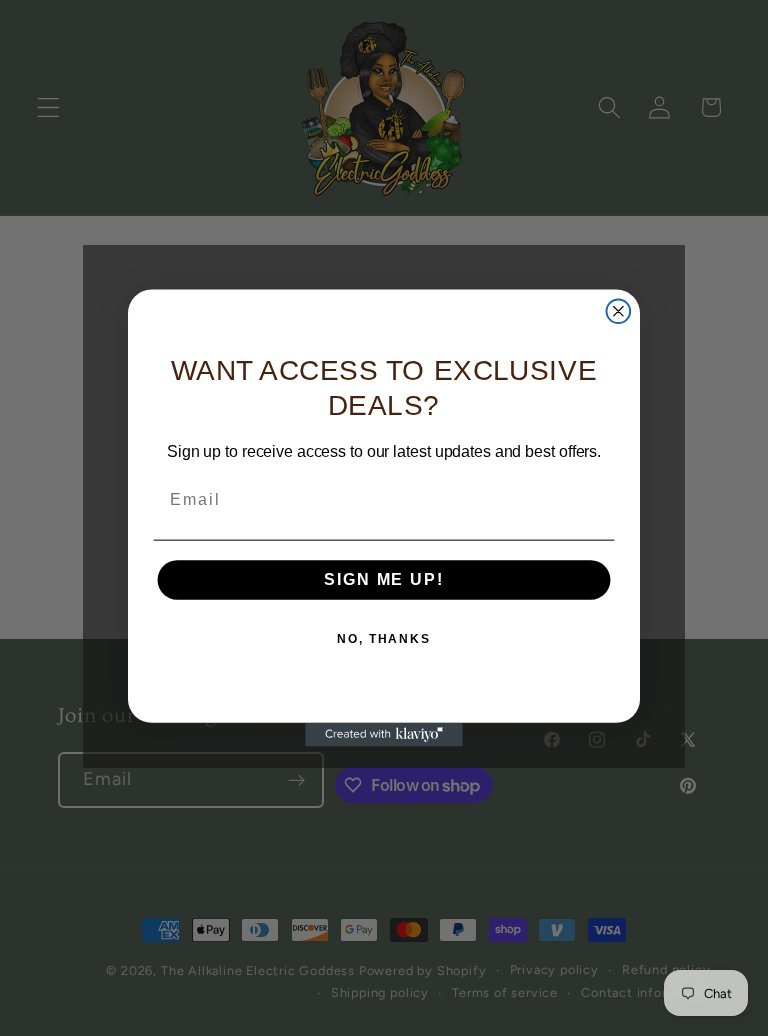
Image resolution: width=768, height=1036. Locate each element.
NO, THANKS (384, 639)
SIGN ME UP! (383, 579)
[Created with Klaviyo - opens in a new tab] (384, 735)
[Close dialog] (619, 311)
